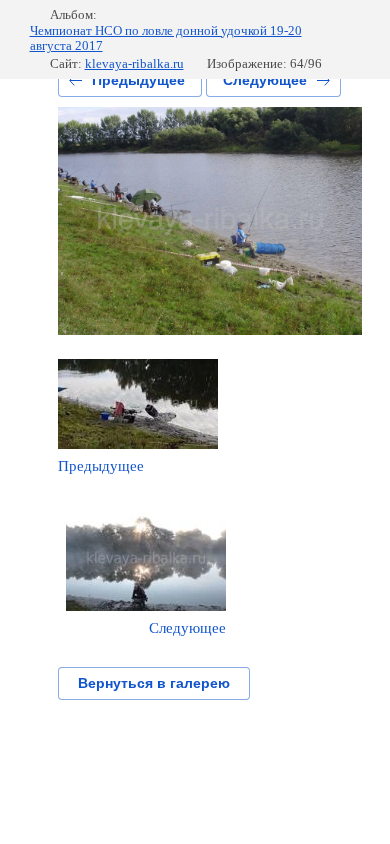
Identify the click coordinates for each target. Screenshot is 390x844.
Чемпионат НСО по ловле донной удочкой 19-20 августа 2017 (166, 38)
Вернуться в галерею (154, 683)
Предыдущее (138, 80)
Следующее (265, 80)
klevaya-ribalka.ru (134, 63)
